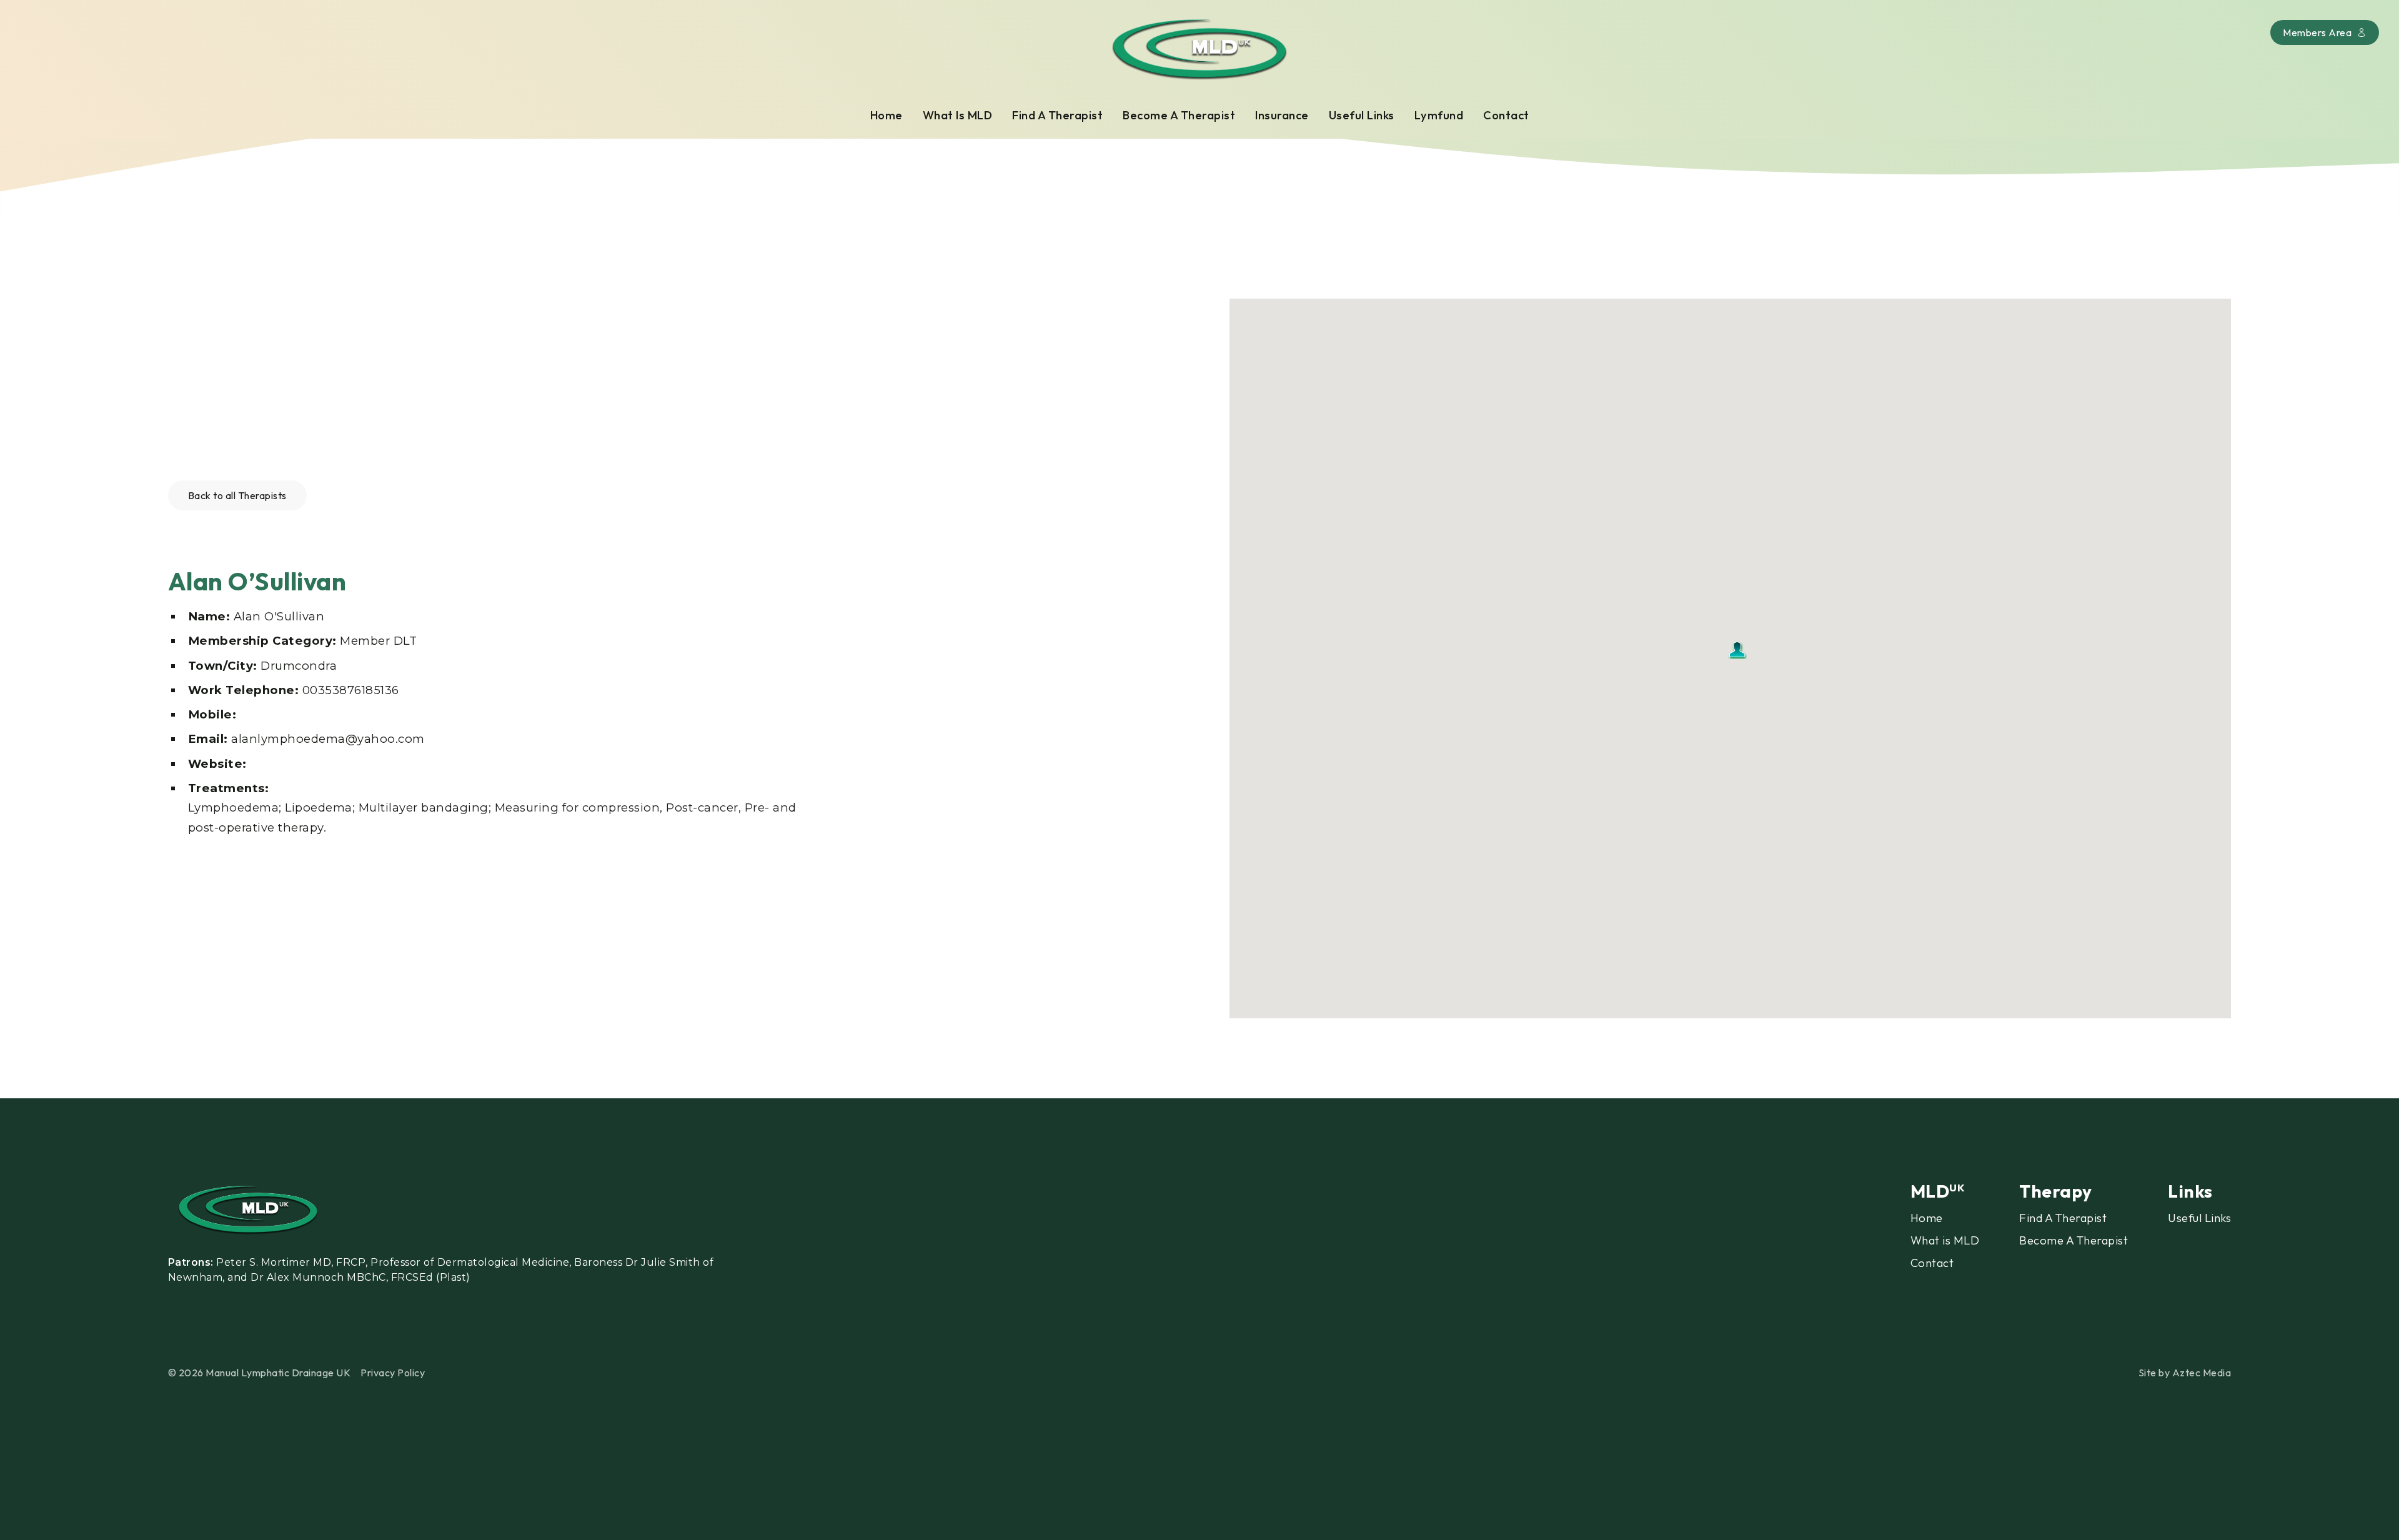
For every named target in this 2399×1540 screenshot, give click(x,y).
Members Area (2317, 32)
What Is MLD (958, 115)
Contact (1506, 115)
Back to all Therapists (237, 495)
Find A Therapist (1057, 115)
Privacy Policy (393, 1373)
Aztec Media (2202, 1373)
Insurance (1282, 115)
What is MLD (1945, 1240)
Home (887, 115)
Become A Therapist (1179, 115)
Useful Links (1362, 115)
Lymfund (1439, 115)
